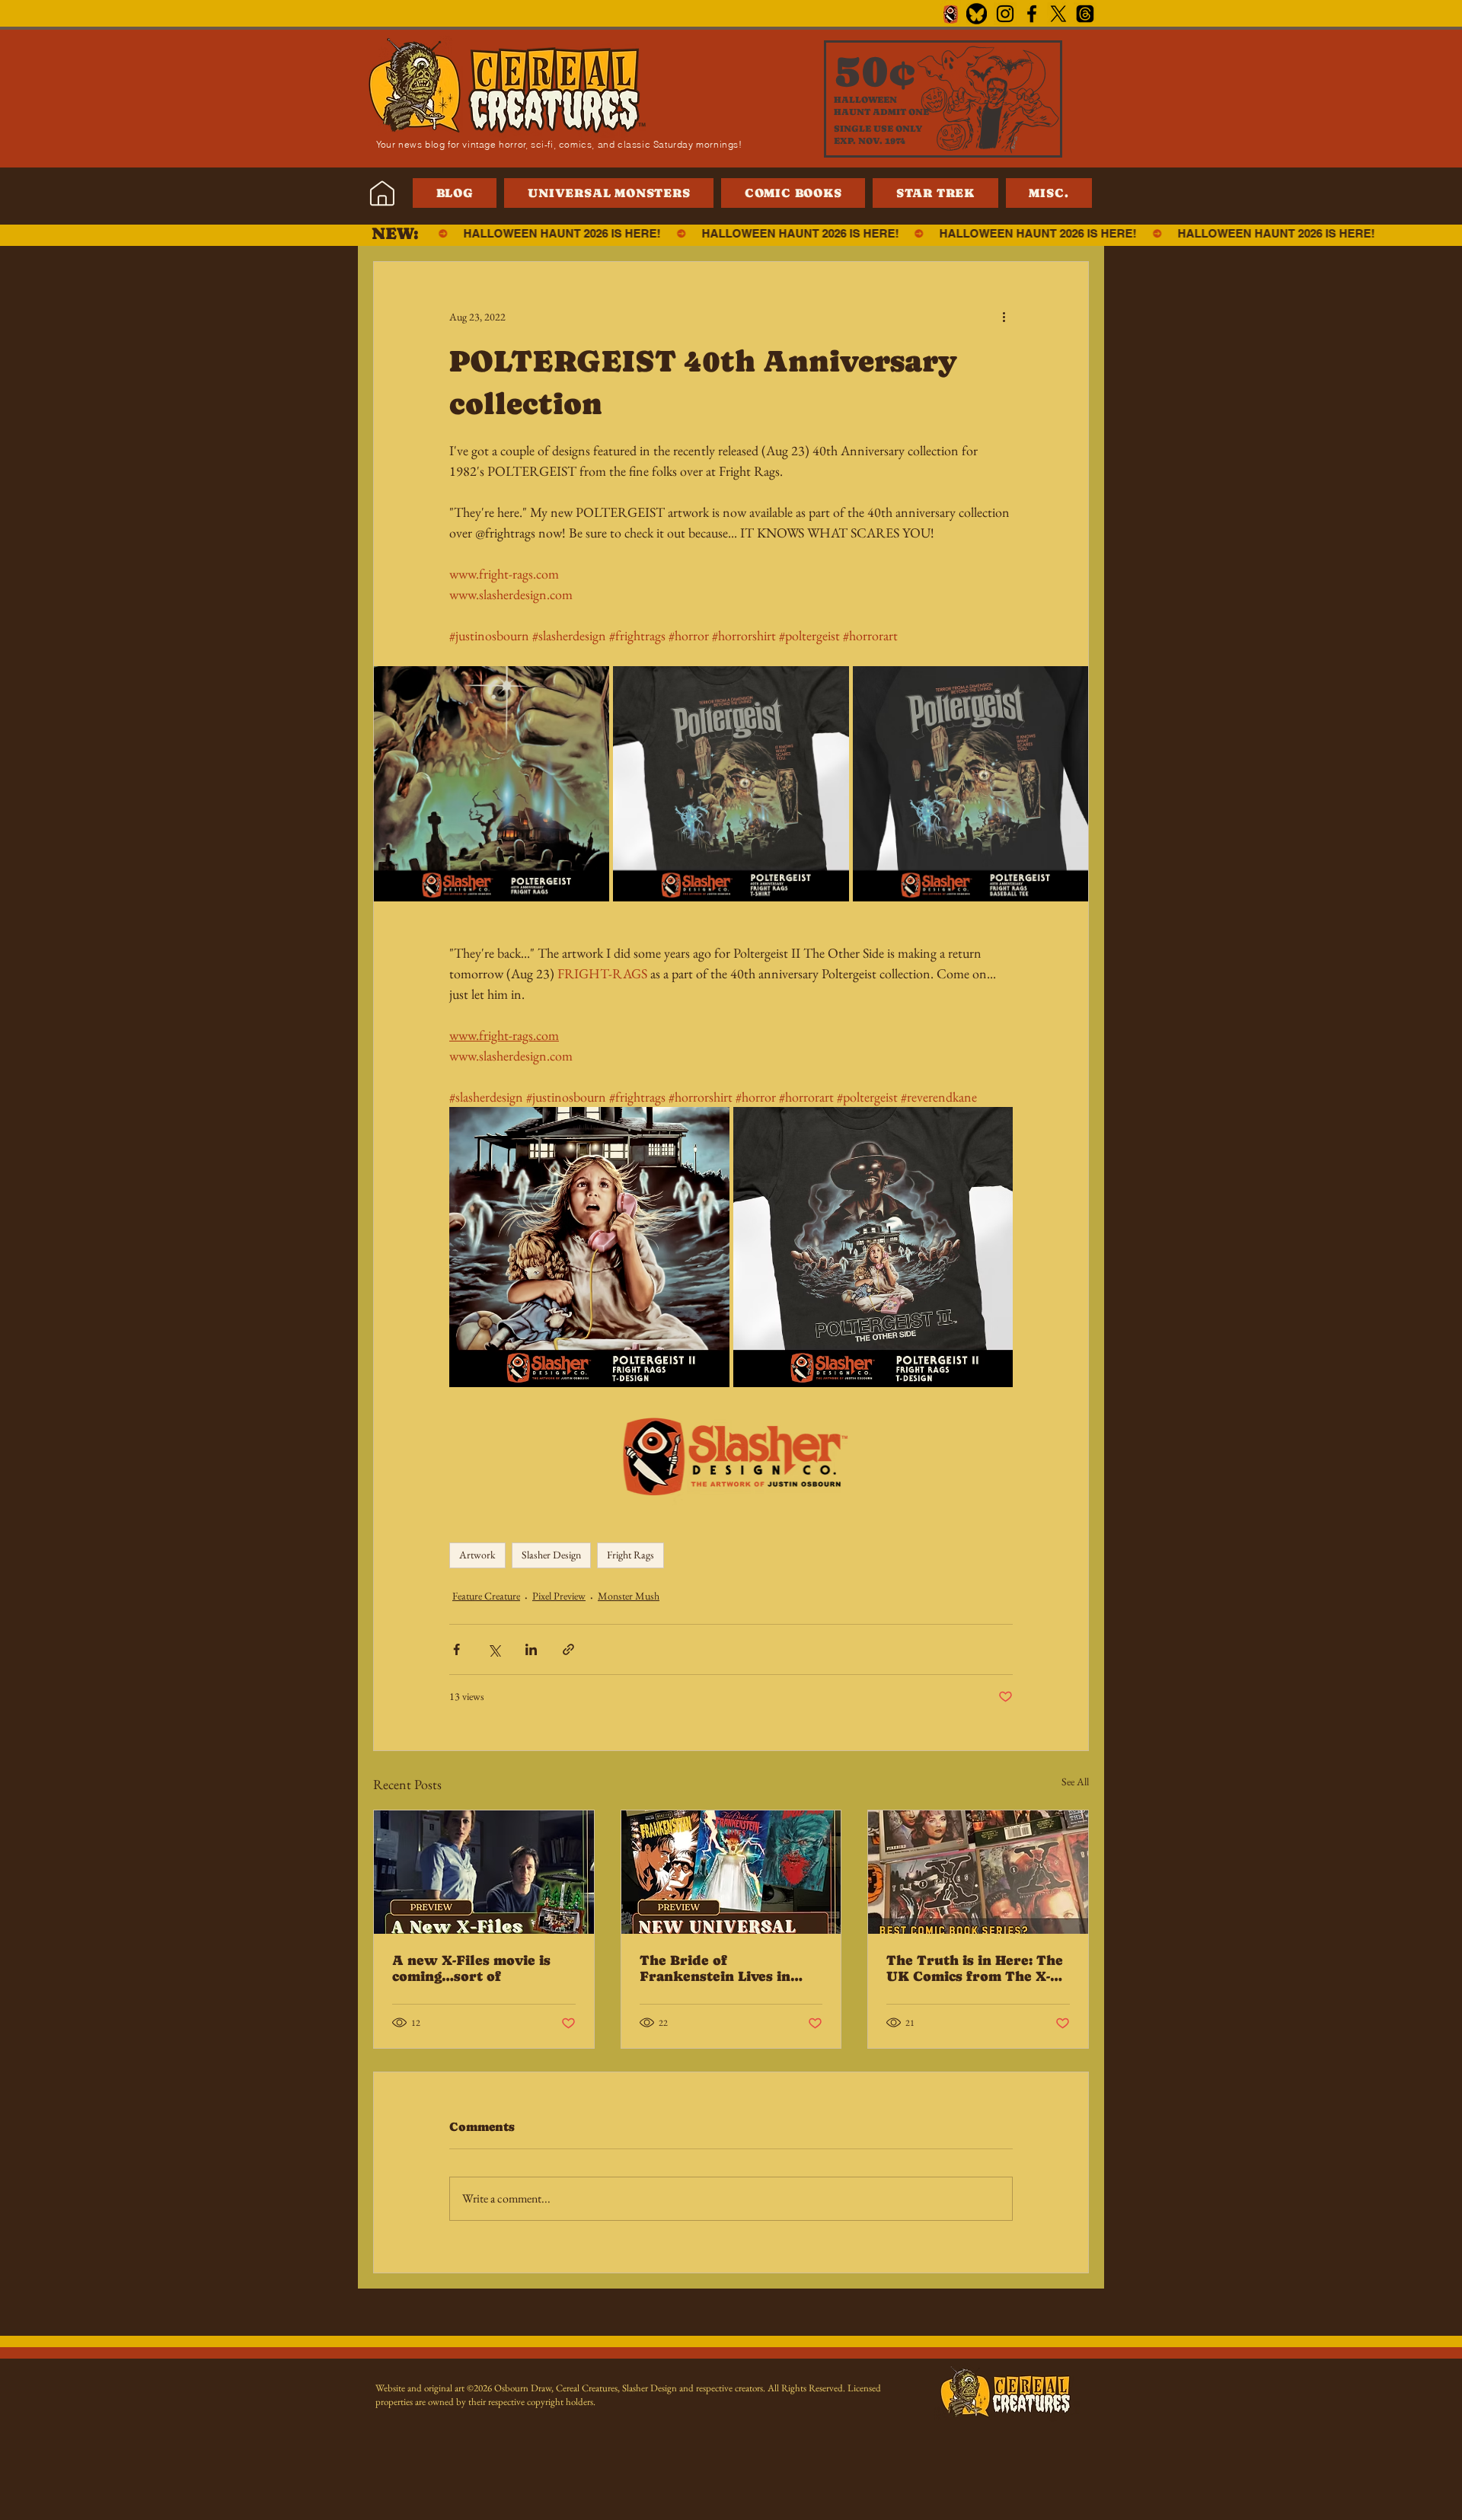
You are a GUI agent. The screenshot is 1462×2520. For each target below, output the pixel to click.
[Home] (382, 193)
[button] (1049, 193)
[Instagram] (1005, 14)
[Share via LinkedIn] (531, 1649)
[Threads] (1085, 14)
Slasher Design (551, 1555)
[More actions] (1004, 317)
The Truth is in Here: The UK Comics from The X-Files (975, 1968)
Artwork (477, 1555)
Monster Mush (629, 1596)
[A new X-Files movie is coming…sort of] (484, 1872)
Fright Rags (630, 1555)
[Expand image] (492, 784)
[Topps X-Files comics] (978, 1872)
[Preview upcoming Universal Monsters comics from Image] (731, 1872)
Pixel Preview (559, 1596)
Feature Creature (486, 1596)
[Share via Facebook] (456, 1649)
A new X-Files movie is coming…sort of (471, 1968)
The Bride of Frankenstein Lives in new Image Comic (715, 1968)
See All (1075, 1782)
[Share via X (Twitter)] (494, 1649)
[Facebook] (1032, 14)
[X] (1058, 14)
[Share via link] (568, 1649)
